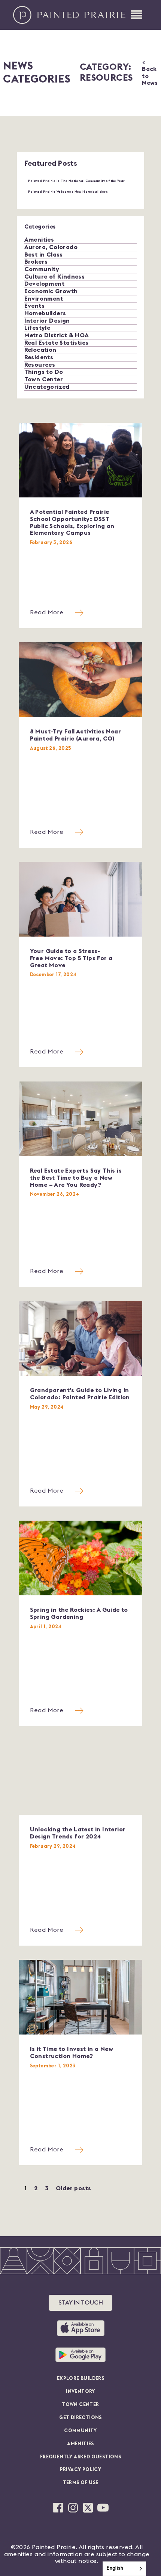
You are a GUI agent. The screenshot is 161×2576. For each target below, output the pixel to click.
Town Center (44, 379)
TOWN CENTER (80, 2405)
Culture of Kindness (55, 277)
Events (34, 306)
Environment (44, 299)
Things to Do (44, 372)
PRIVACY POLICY (81, 2470)
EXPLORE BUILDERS (80, 2379)
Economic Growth (51, 291)
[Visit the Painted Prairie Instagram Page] (73, 2508)
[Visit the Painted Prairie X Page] (88, 2508)
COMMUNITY (80, 2431)
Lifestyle (37, 328)
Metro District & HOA (57, 335)
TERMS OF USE (81, 2483)
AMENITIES (80, 2444)
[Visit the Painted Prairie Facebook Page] (58, 2508)
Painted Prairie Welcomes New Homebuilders (68, 192)
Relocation (40, 350)
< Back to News (150, 73)
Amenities (39, 240)
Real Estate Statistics (57, 343)
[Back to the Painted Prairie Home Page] (69, 15)
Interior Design (47, 321)
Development (44, 284)
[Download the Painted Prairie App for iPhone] (81, 2328)
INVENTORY (80, 2392)
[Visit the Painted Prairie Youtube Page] (103, 2508)
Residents (39, 357)
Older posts (73, 2188)
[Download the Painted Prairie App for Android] (80, 2355)
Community (42, 269)
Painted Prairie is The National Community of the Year (77, 181)
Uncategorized (47, 387)
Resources (40, 365)
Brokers (36, 262)
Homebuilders (45, 313)
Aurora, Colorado (51, 247)
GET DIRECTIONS (80, 2418)
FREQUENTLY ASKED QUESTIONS (80, 2457)
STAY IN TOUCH (81, 2303)
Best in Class (44, 255)
